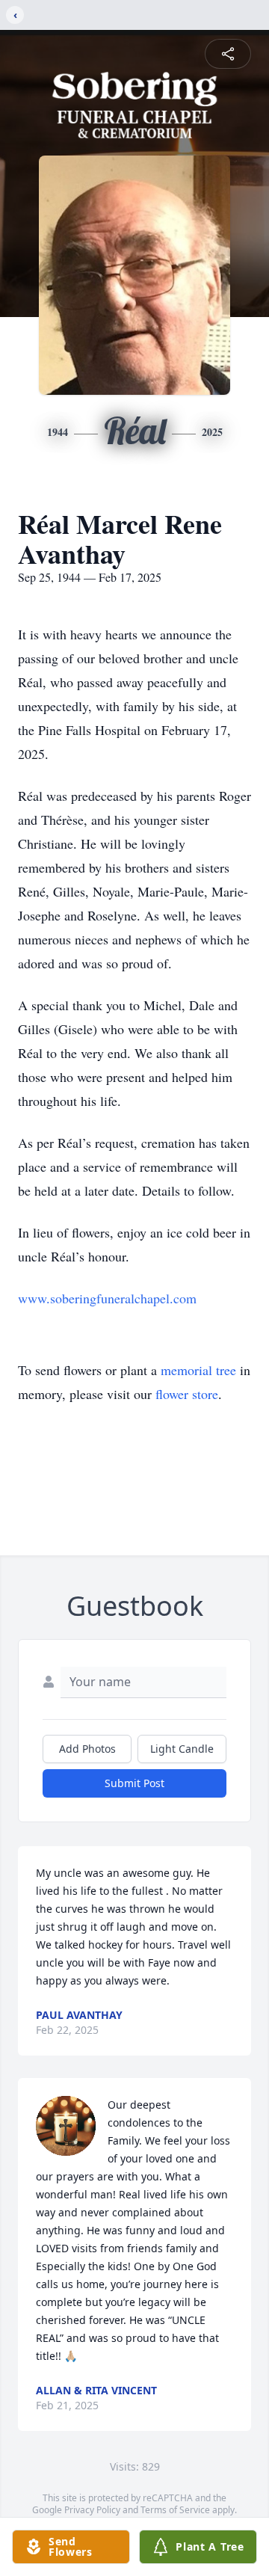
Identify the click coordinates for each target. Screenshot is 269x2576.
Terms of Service (175, 2510)
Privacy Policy (92, 2510)
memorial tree (198, 1370)
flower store (187, 1394)
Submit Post (134, 1783)
